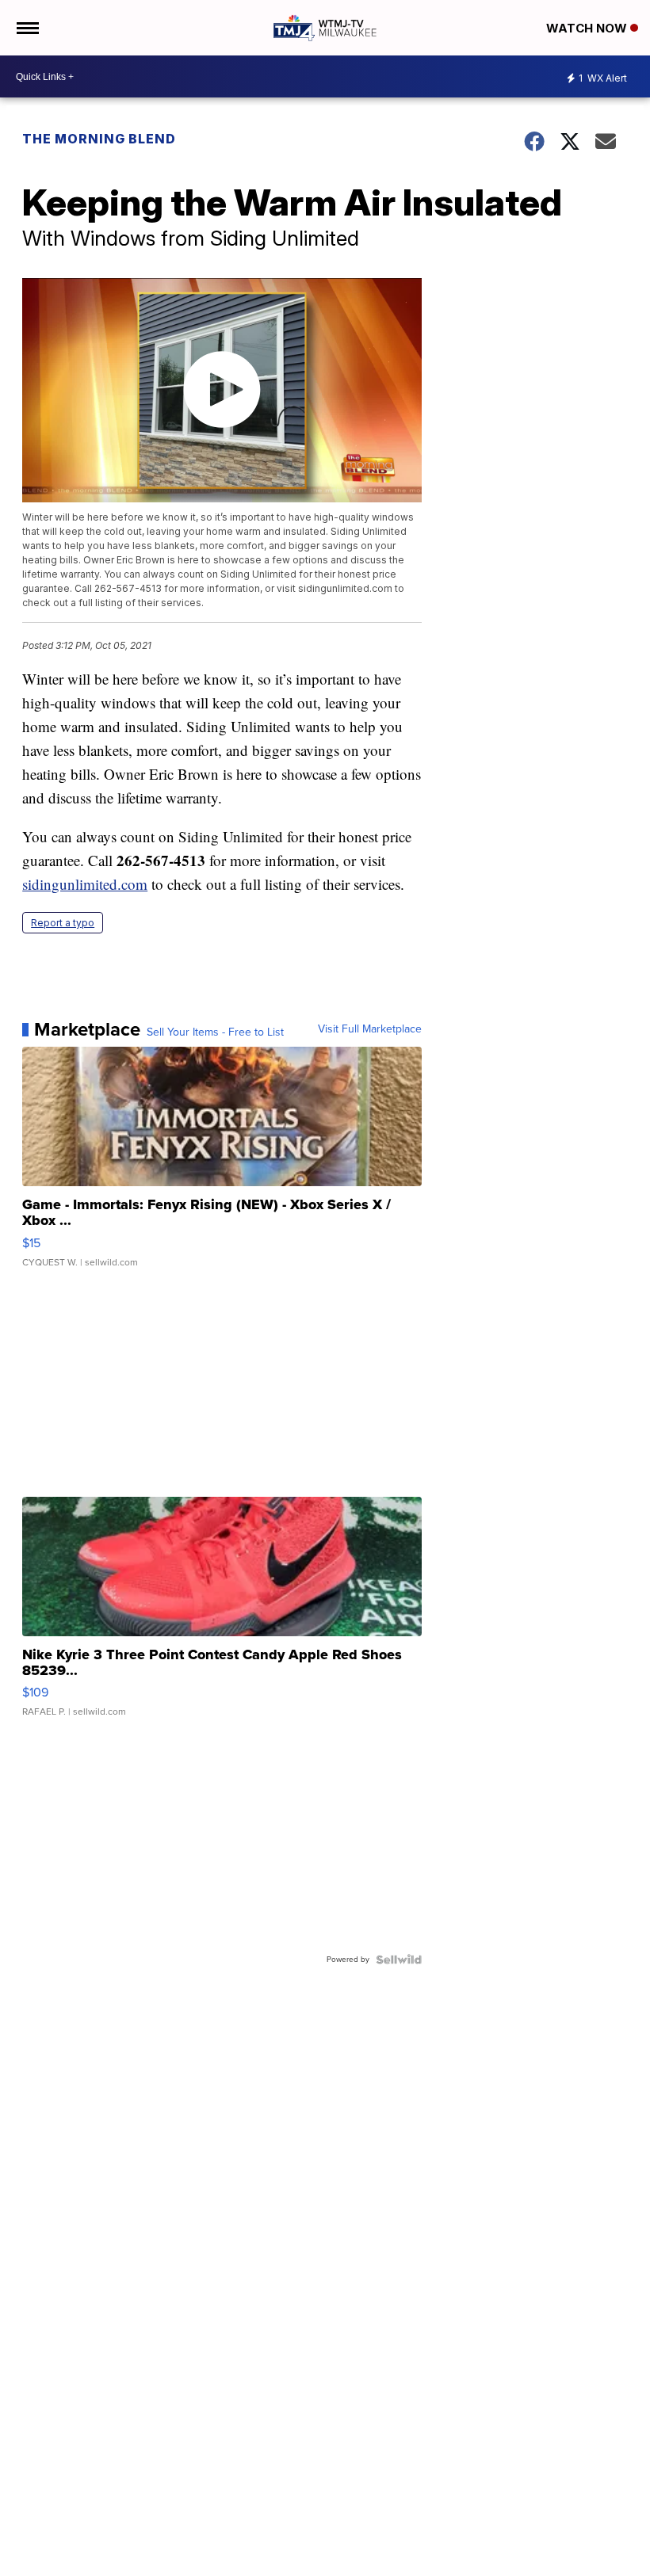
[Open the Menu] (27, 28)
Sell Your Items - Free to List (215, 1032)
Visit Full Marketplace (370, 1029)
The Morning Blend (99, 139)
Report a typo (63, 923)
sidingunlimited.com (85, 884)
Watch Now (588, 28)
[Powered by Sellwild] (399, 1960)
